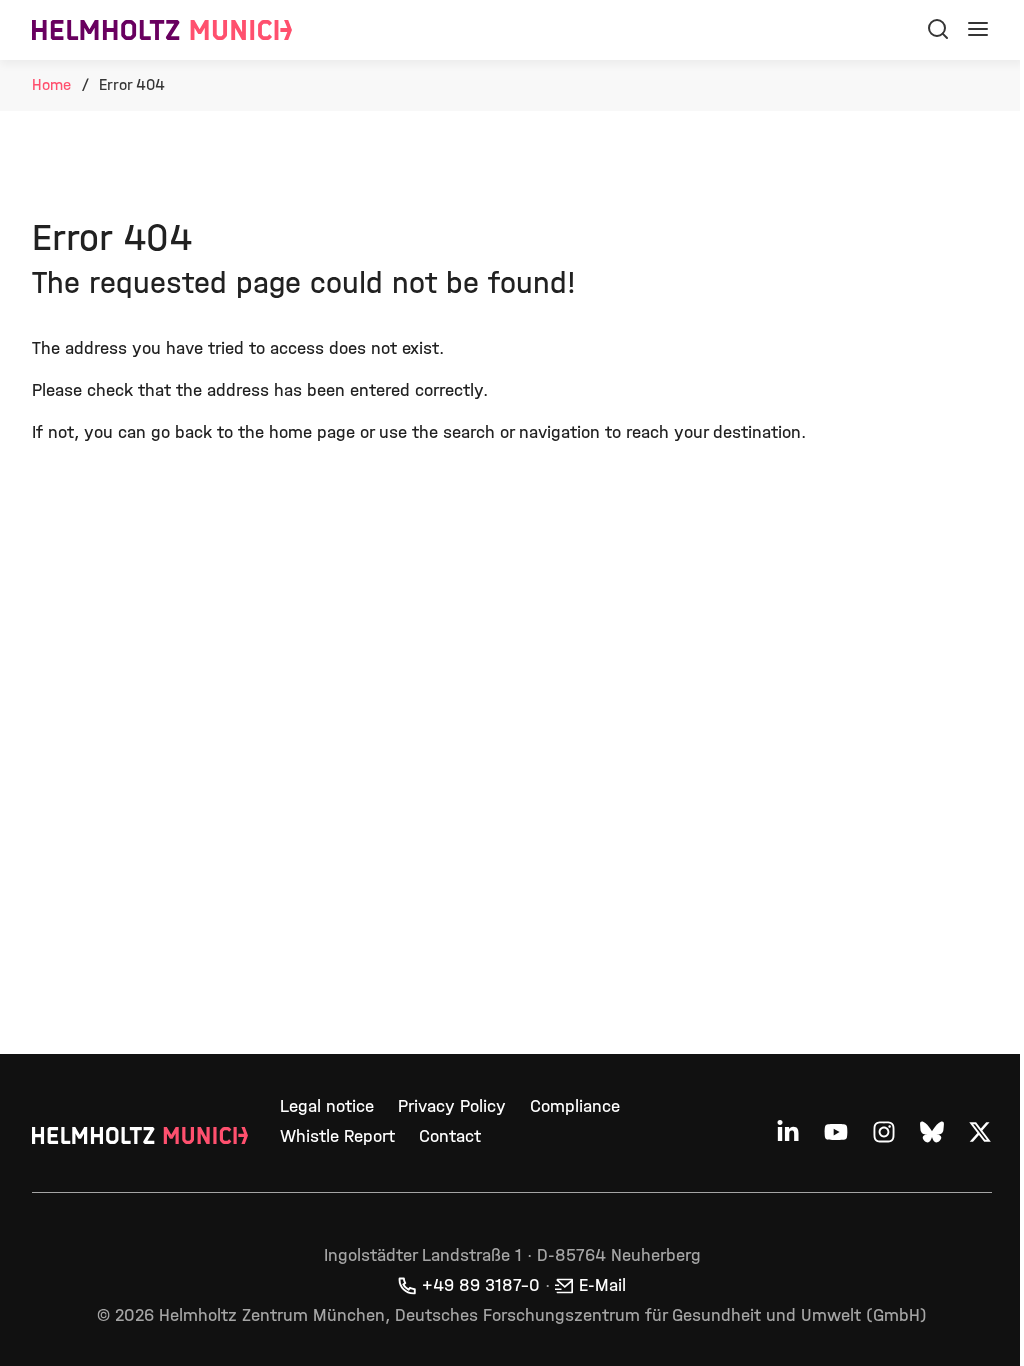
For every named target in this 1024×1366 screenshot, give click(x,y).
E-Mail (602, 1285)
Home (51, 84)
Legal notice (327, 1106)
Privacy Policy (452, 1106)
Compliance (575, 1106)
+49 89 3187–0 (481, 1285)
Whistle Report (337, 1136)
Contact (450, 1136)
